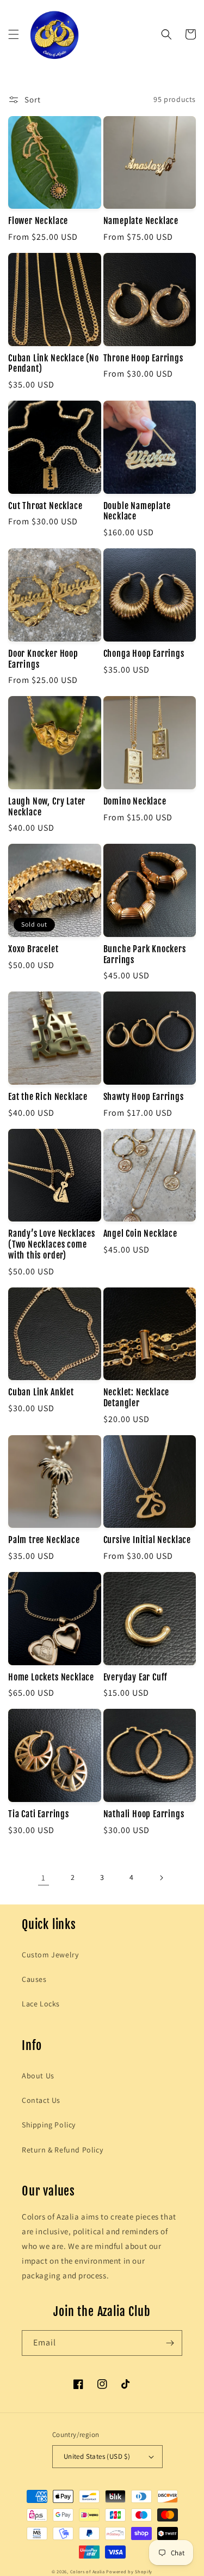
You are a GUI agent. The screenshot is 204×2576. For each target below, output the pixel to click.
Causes (34, 1979)
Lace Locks (41, 2004)
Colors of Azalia (88, 2571)
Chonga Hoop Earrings (144, 654)
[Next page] (161, 1878)
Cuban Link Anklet (41, 1392)
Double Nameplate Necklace (137, 512)
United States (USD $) (97, 2456)
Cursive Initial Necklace (147, 1540)
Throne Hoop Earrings (143, 358)
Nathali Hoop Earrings (144, 1814)
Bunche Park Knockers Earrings (145, 955)
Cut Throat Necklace (45, 506)
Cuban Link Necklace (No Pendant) (54, 364)
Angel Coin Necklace (140, 1234)
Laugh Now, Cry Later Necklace (47, 807)
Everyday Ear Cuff (136, 1677)
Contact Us (41, 2100)
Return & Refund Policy (62, 2150)
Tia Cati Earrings (39, 1814)
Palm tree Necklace (44, 1540)
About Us (38, 2076)
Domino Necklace (135, 802)
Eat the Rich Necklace (48, 1097)
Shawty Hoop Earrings (144, 1097)
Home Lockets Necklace (51, 1677)
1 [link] (44, 1877)
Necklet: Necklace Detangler (137, 1398)
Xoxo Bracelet (33, 949)
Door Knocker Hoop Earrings (43, 659)
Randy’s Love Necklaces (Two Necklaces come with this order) (52, 1245)
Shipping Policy (49, 2125)
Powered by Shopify (129, 2571)
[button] (14, 34)
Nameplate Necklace (141, 221)
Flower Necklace (38, 221)
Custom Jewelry (50, 1955)
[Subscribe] (170, 2343)
